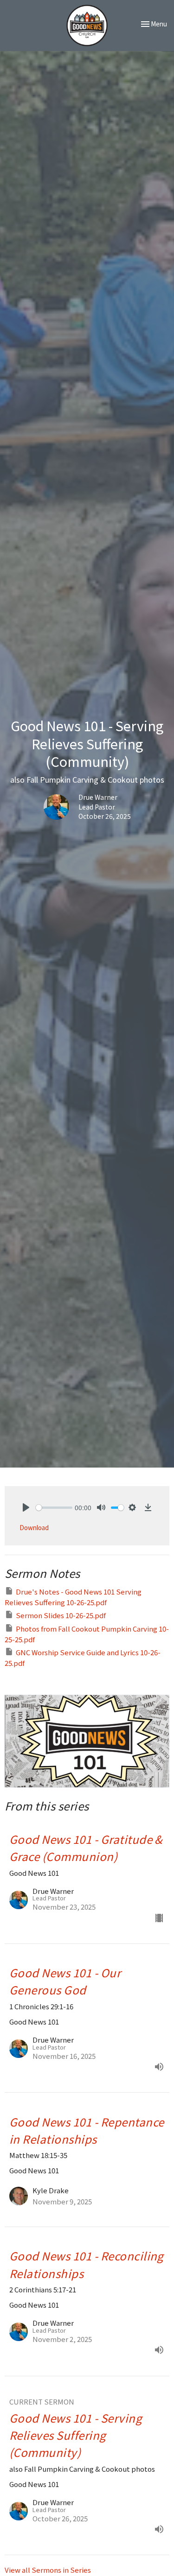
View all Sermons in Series (48, 2570)
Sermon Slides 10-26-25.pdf (61, 1615)
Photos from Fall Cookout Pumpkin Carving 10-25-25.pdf (87, 1634)
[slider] (54, 1508)
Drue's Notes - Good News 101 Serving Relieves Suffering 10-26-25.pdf (73, 1597)
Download (34, 1528)
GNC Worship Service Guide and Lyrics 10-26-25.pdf (83, 1658)
